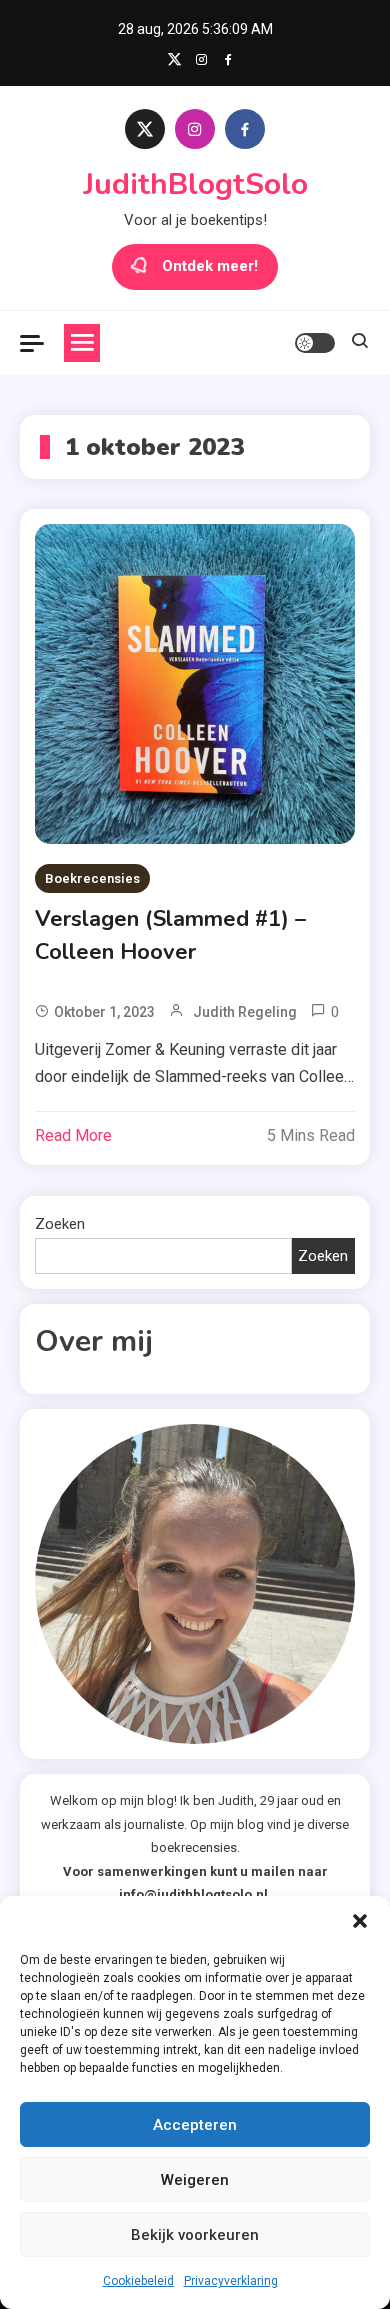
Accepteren (195, 2125)
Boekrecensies (92, 878)
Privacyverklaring (231, 2281)
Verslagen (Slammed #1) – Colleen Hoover (170, 935)
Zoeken (60, 1224)
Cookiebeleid (138, 2281)
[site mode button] (315, 343)
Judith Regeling (245, 1012)
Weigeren (195, 2180)
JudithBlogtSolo (195, 184)
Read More (73, 1135)
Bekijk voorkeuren (195, 2235)
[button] (360, 1921)
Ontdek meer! (210, 266)
